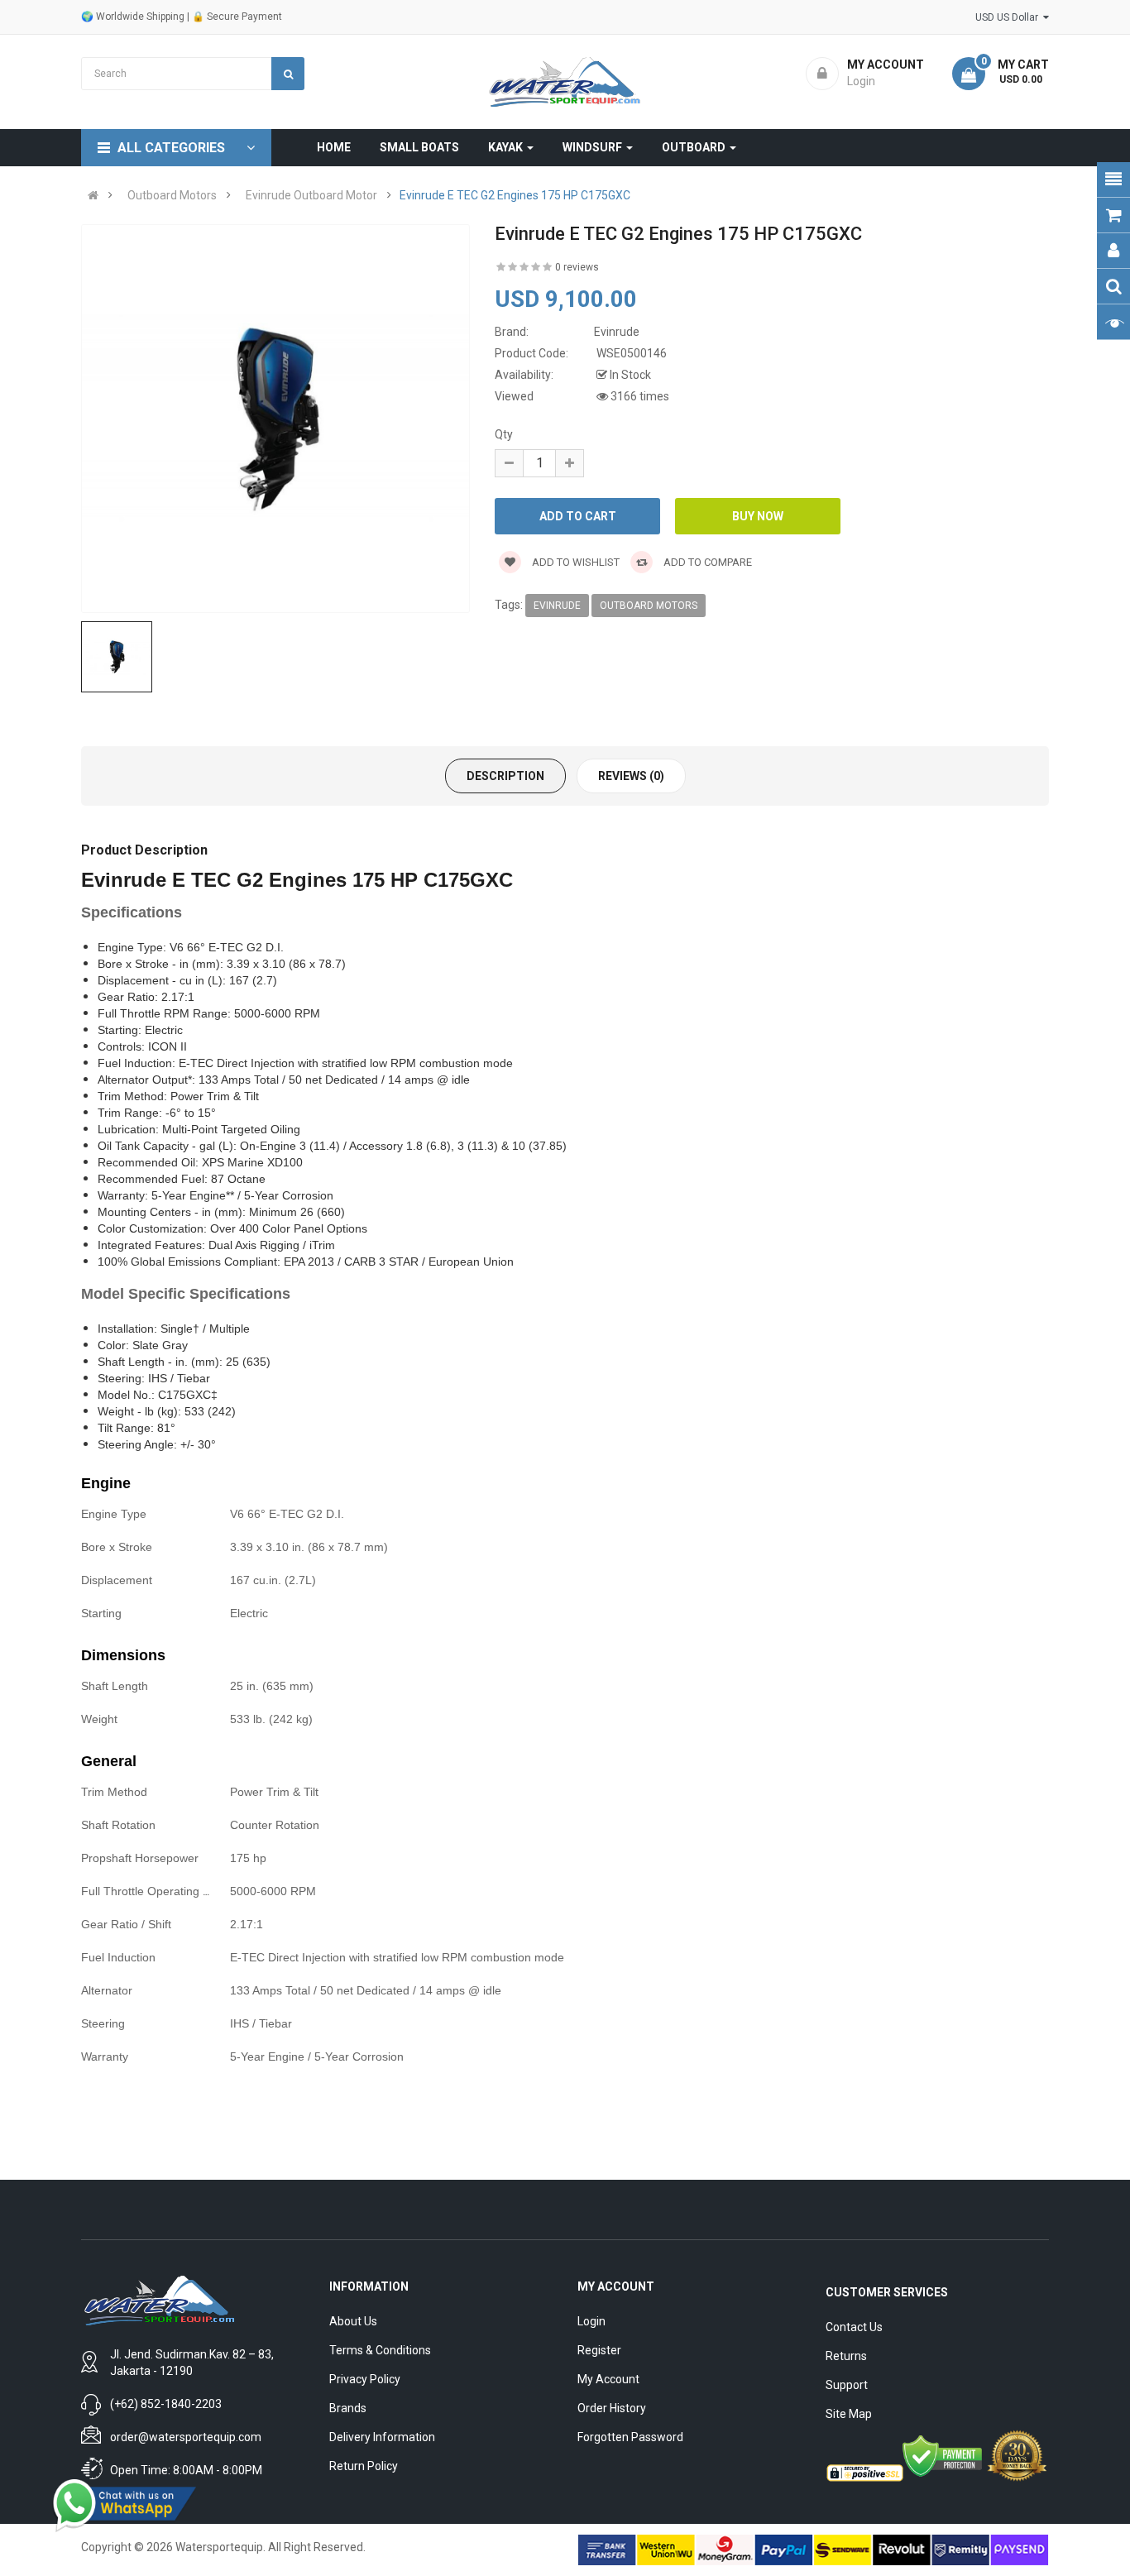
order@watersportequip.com (186, 2437)
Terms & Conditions (380, 2350)
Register (599, 2350)
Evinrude (557, 606)
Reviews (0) (631, 776)
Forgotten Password (630, 2437)
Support (847, 2385)
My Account (608, 2379)
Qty (504, 434)
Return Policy (364, 2466)
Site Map (849, 2414)
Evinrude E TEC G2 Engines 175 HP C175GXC (515, 195)
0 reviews (577, 267)
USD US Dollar (1009, 17)
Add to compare (706, 562)
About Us (353, 2321)
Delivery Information (382, 2437)
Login (591, 2321)
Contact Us (854, 2327)
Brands (348, 2408)
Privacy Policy (365, 2379)
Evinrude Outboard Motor (311, 195)
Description (505, 776)
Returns (846, 2356)
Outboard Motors (172, 195)
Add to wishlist (575, 562)
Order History (612, 2408)
